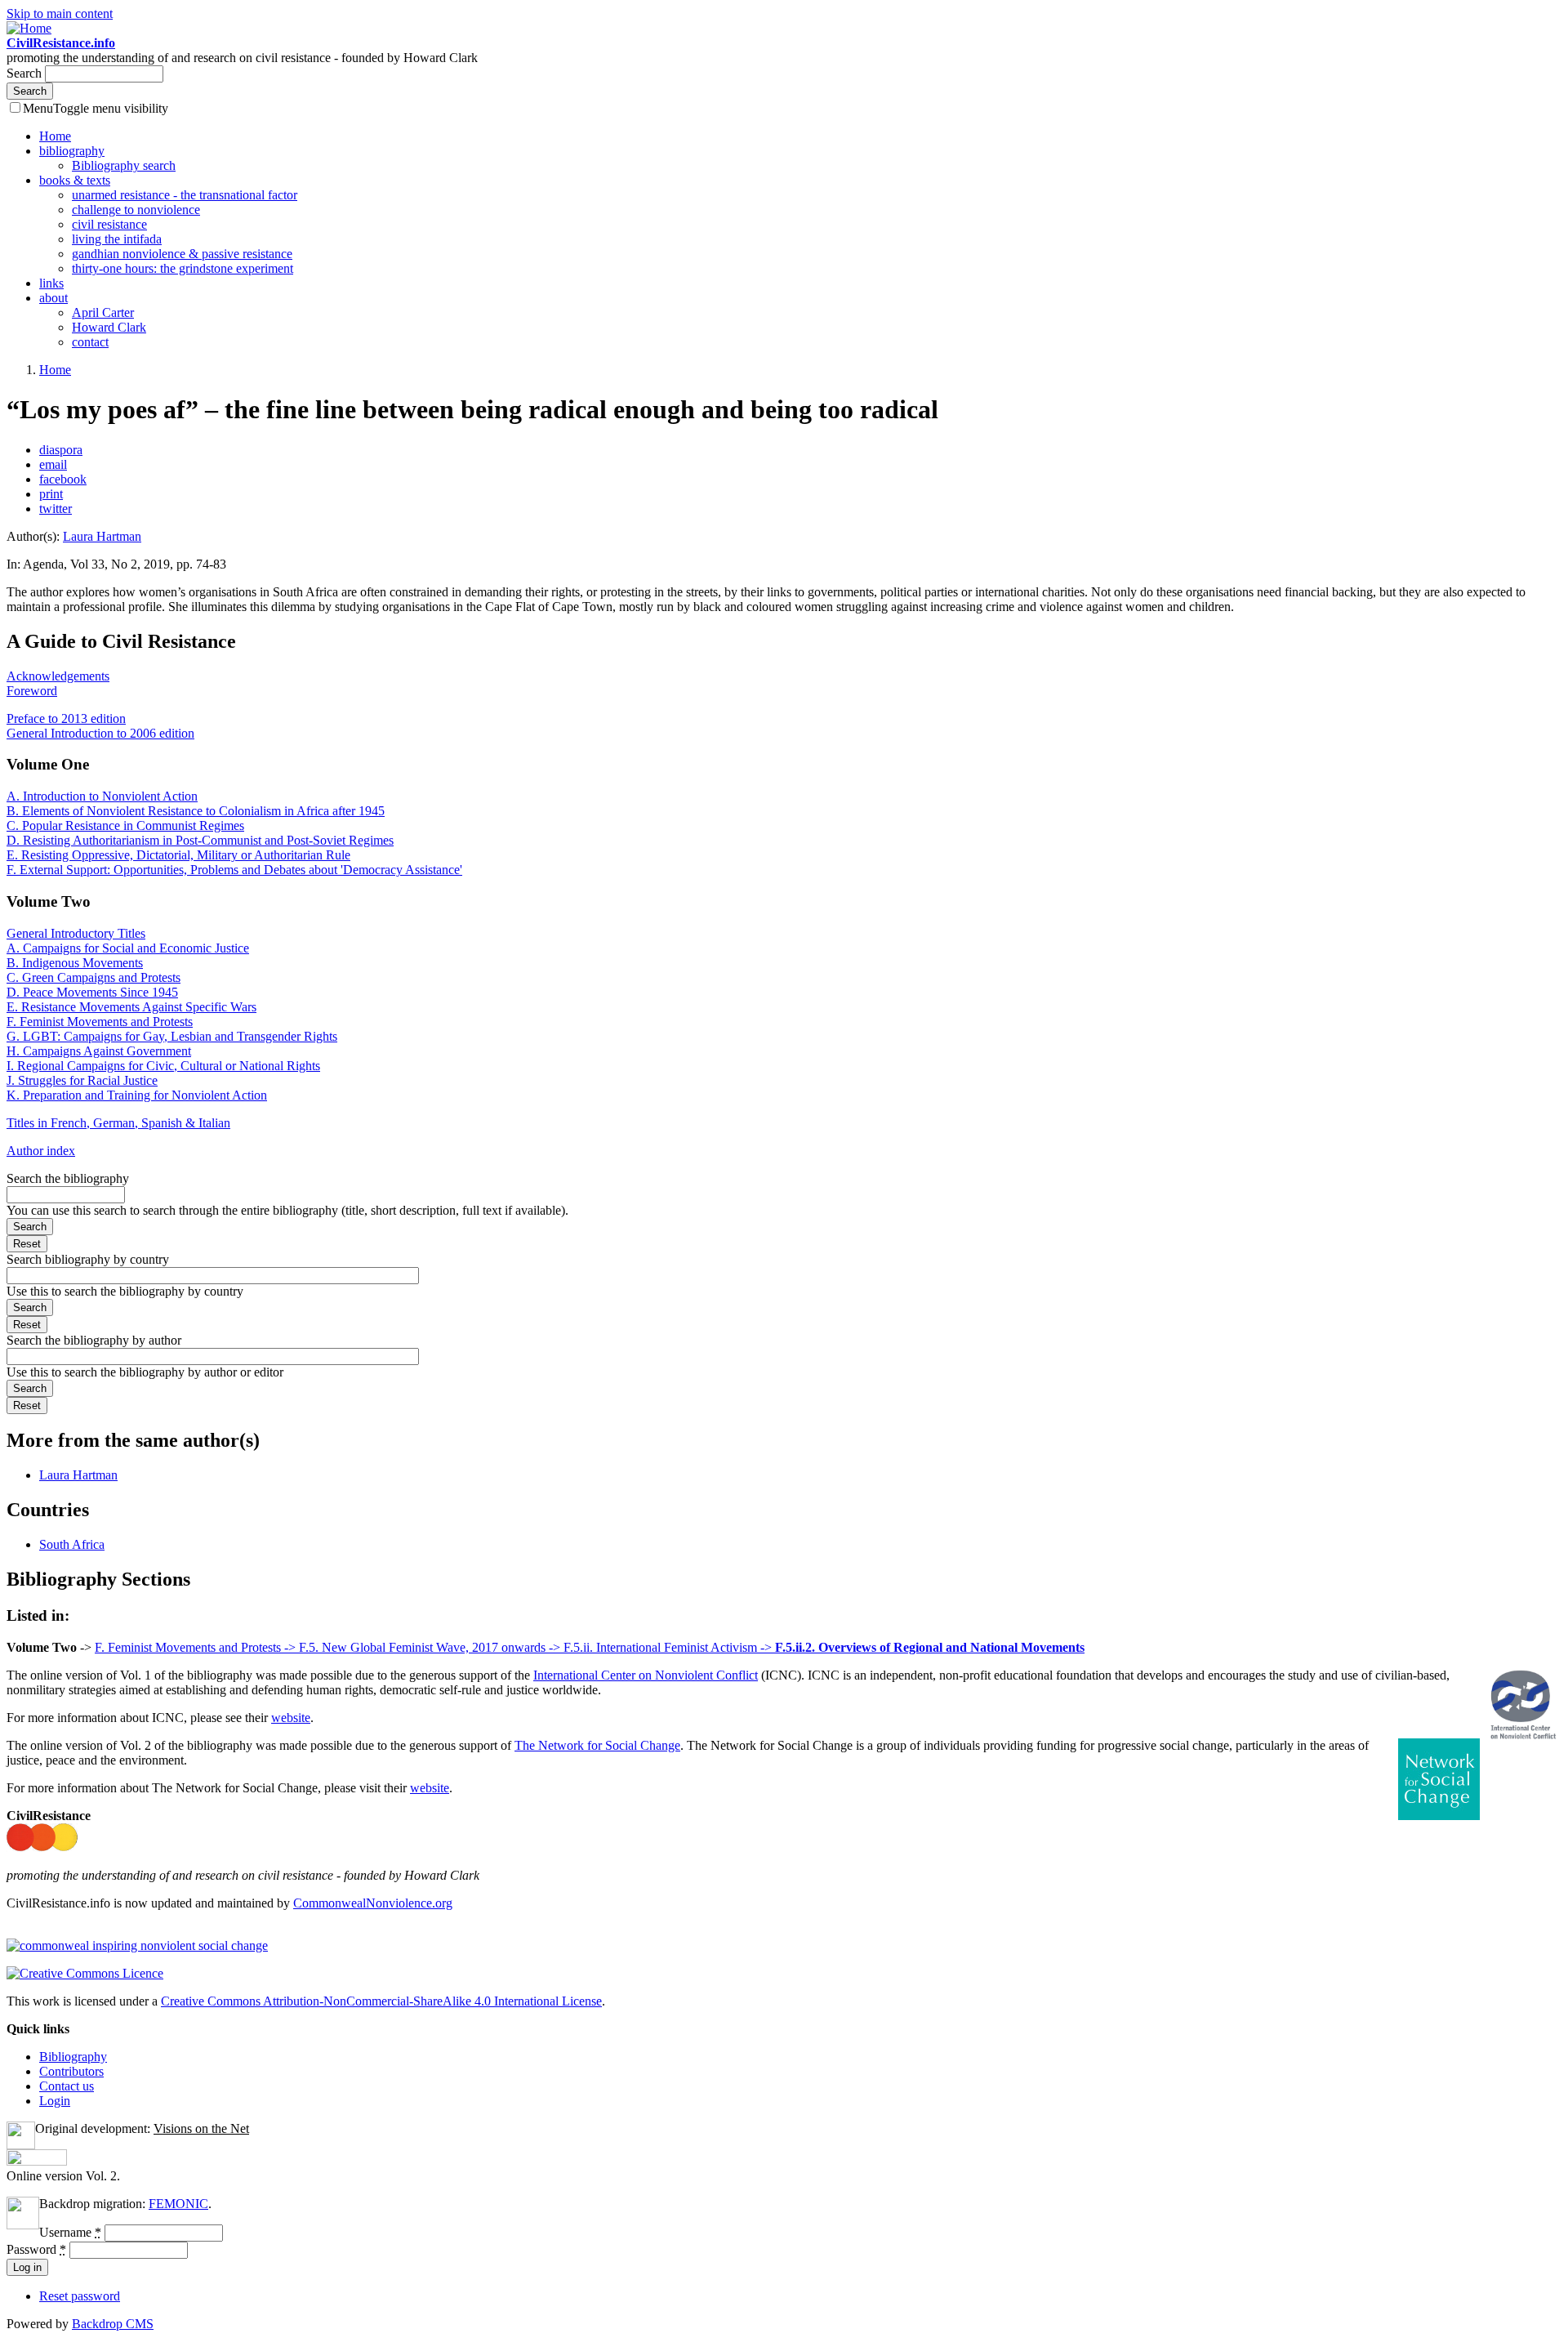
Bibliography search (124, 165)
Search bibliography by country (88, 1259)
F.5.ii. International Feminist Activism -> (669, 1647)
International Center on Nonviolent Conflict (646, 1675)
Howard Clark (109, 327)
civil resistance (109, 224)
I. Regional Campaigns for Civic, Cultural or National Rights (163, 1066)
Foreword (32, 691)
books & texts (75, 180)
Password (36, 2249)
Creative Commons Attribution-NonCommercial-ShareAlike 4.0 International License (381, 2001)
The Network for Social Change (597, 1745)
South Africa (72, 1544)
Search (26, 73)
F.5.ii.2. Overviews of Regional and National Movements (930, 1647)
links (51, 283)
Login (55, 2101)
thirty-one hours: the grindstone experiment (183, 268)
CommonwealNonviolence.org (373, 1903)
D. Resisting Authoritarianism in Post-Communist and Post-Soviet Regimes (200, 840)
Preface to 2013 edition (66, 718)
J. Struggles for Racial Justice (82, 1080)
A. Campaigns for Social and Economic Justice (128, 948)
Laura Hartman (102, 536)
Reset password (80, 2296)
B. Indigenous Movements (75, 963)
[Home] (29, 28)
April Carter (103, 312)
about (53, 298)
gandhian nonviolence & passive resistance (182, 254)
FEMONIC (178, 2204)
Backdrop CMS (113, 2324)
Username (70, 2232)
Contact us (67, 2086)
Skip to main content (60, 13)
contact (90, 342)
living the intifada (117, 239)
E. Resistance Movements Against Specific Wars (131, 1007)
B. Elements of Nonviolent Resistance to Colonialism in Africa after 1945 (196, 811)
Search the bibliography (68, 1178)
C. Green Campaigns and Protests (94, 977)
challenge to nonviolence (136, 210)
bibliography (72, 151)
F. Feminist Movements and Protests (100, 1022)
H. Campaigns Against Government (99, 1051)
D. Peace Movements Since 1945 (92, 992)
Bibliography (73, 2057)
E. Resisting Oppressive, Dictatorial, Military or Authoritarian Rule (178, 855)
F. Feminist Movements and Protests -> (197, 1647)
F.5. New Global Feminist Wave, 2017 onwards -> (431, 1647)
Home (55, 136)
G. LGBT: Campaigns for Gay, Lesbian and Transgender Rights (172, 1036)
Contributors (71, 2071)
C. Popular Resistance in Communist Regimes (125, 825)
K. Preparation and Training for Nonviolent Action (137, 1095)
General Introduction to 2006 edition (100, 733)
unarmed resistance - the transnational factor (185, 195)
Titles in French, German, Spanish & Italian (118, 1123)
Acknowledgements (58, 676)
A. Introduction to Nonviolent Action (102, 796)
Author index (41, 1151)
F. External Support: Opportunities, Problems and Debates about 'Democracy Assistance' (234, 870)
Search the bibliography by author (94, 1340)
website (291, 1718)
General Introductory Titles (76, 933)
